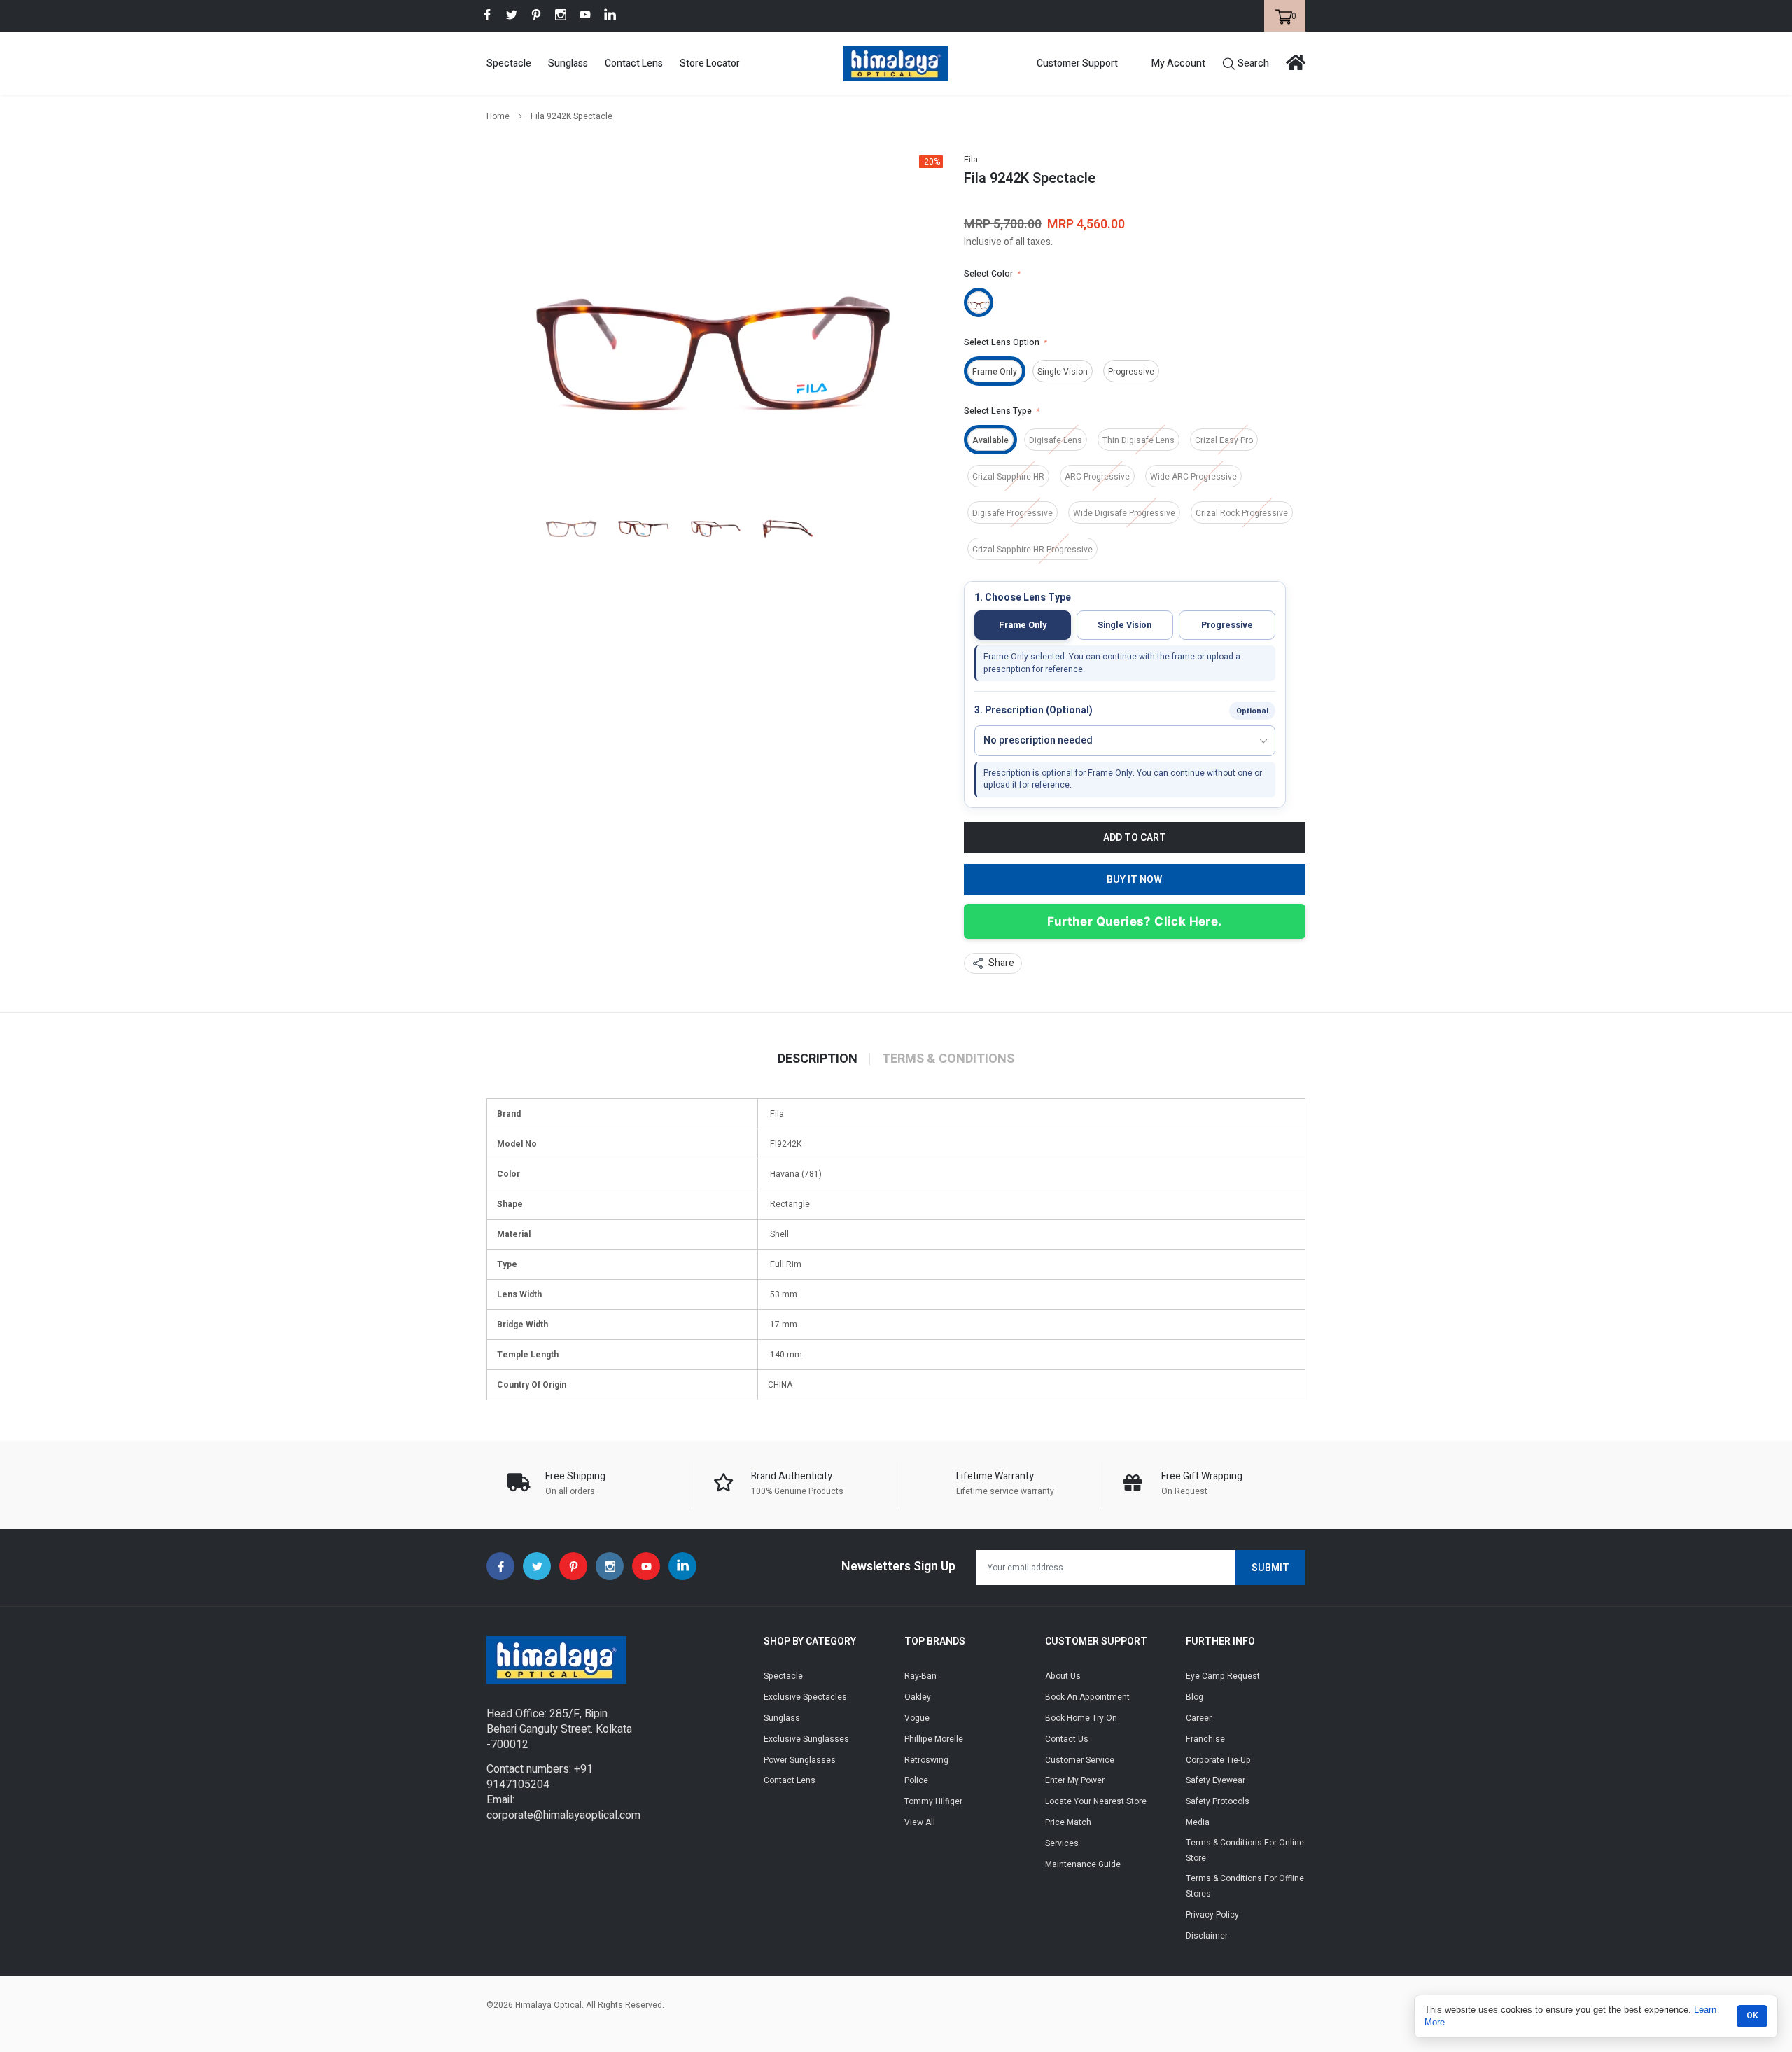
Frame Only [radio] (1023, 625)
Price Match (1068, 1822)
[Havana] (979, 302)
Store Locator (710, 63)
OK (1752, 2016)
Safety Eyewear (1216, 1780)
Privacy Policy (1212, 1915)
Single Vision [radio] (1125, 625)
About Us (1063, 1676)
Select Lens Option (1005, 342)
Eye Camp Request (1223, 1676)
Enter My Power (1075, 1780)
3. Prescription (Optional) (1034, 711)
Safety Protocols (1218, 1801)
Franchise (1205, 1739)
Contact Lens (634, 63)
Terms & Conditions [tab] (948, 1059)
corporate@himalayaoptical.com (563, 1815)
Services (1062, 1843)
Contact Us (1067, 1739)
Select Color (992, 274)
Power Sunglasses (800, 1760)
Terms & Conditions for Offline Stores (1245, 1886)
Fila (971, 160)
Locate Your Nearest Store (1096, 1801)
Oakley (918, 1697)
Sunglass (568, 63)
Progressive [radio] (1227, 625)
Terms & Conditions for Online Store (1245, 1850)
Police (916, 1780)
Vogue (917, 1718)
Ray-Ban (920, 1676)
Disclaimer (1207, 1936)
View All (920, 1822)
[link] (487, 15)
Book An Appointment (1087, 1697)
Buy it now (1134, 880)
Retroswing (926, 1760)
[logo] (896, 63)
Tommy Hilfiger (933, 1801)
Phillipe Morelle (934, 1739)
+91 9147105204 (540, 1777)
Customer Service (1080, 1760)
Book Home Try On (1081, 1718)
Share (1001, 963)
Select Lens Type (1001, 411)
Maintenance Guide (1083, 1864)
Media (1198, 1822)
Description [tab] (818, 1059)
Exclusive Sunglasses (806, 1739)
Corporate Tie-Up (1218, 1760)
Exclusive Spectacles (805, 1697)
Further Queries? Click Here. (1134, 921)
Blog (1195, 1697)
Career (1199, 1718)
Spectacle (509, 63)
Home (498, 116)
